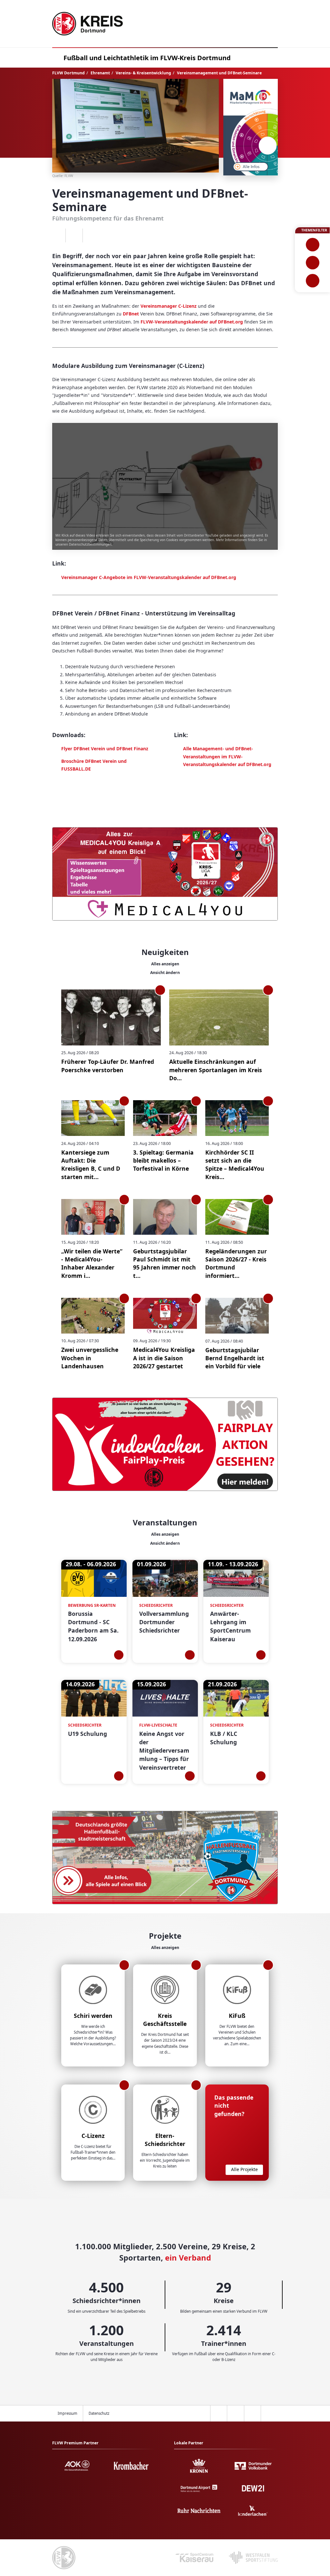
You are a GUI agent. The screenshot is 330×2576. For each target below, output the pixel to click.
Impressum (68, 2413)
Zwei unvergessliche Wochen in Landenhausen (90, 1358)
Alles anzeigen (165, 964)
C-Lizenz (93, 2136)
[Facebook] (57, 236)
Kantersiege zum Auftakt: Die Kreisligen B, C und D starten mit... (91, 1165)
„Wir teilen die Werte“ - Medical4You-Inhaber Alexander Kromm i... (92, 1263)
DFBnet (131, 314)
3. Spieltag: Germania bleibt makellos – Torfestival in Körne (163, 1161)
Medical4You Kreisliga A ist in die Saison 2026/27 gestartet (164, 1358)
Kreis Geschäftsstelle (165, 2020)
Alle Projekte (244, 2169)
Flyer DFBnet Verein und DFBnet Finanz (105, 749)
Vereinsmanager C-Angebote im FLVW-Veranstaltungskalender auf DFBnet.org (149, 577)
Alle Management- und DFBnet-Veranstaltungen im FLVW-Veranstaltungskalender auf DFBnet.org (227, 756)
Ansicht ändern (165, 973)
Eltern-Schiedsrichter (165, 2140)
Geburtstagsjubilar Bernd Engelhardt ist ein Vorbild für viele (235, 1358)
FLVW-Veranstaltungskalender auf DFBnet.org (192, 322)
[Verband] (312, 281)
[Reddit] (91, 236)
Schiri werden (93, 2016)
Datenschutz (99, 2413)
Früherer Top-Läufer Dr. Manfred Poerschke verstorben (108, 1066)
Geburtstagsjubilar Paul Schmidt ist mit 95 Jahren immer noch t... (165, 1263)
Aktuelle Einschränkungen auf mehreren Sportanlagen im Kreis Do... (216, 1070)
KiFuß (237, 2016)
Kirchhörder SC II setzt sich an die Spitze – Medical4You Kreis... (235, 1165)
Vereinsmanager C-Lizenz (169, 306)
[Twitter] (74, 236)
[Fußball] (312, 245)
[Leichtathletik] (312, 263)
